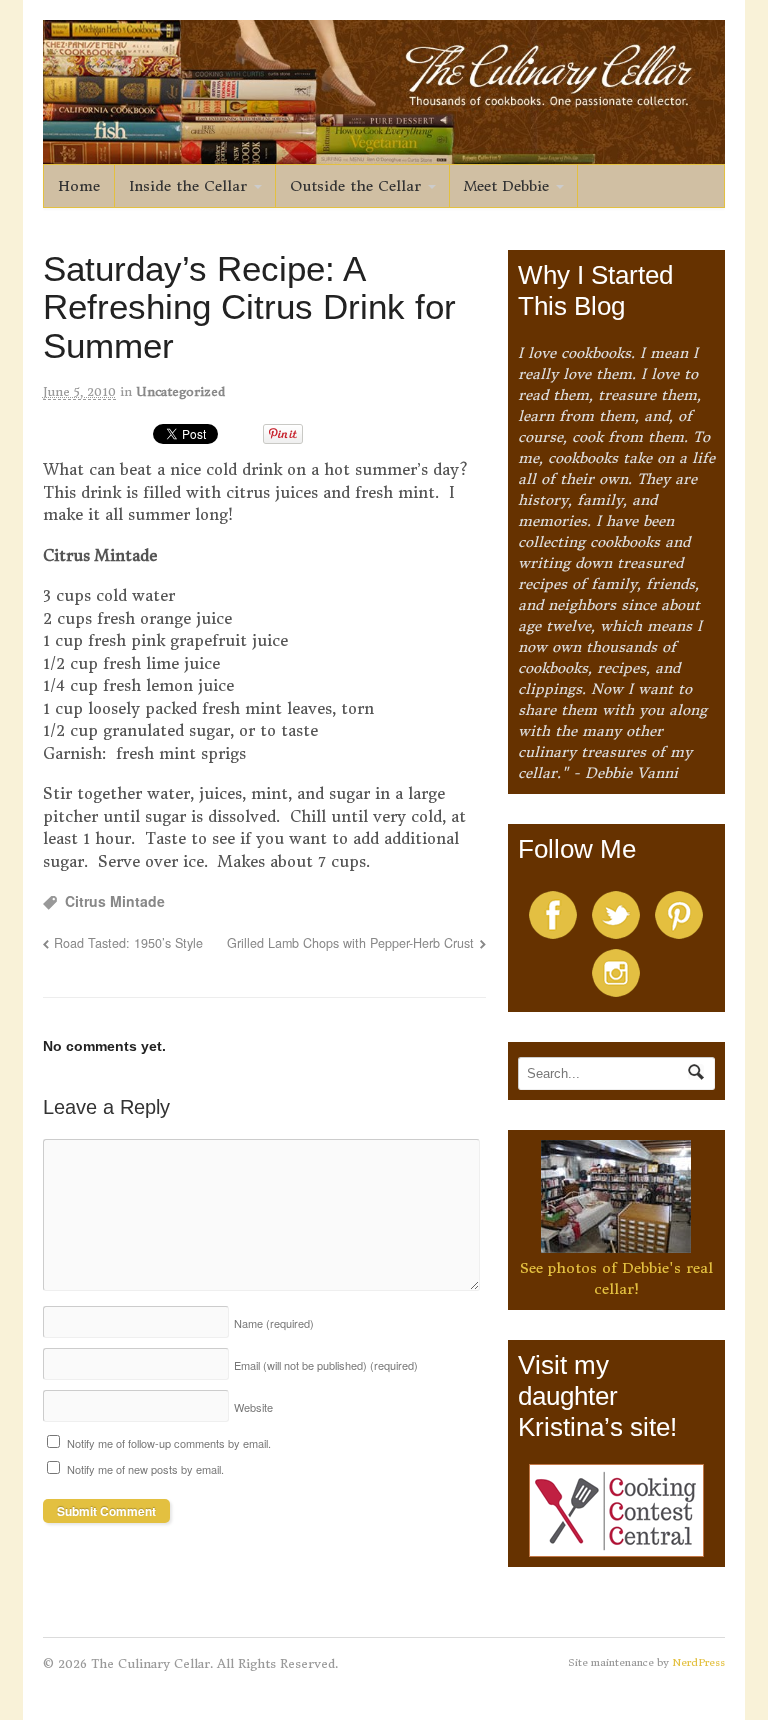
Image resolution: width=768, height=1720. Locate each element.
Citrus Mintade (115, 901)
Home (79, 186)
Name (274, 1323)
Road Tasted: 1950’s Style (128, 943)
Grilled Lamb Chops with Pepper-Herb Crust (350, 943)
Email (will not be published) (326, 1365)
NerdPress (698, 1662)
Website (253, 1407)
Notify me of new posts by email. (145, 1469)
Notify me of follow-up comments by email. (169, 1443)
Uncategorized (180, 391)
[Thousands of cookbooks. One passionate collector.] (384, 153)
